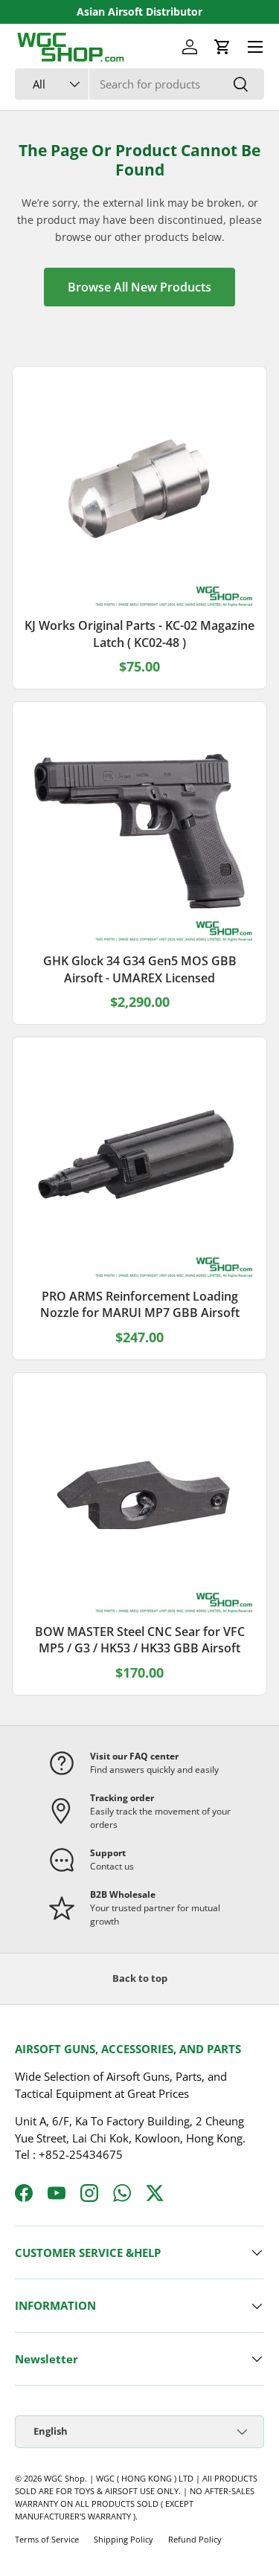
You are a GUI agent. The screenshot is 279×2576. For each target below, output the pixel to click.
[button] (222, 47)
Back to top (140, 1978)
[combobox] (139, 84)
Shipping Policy (124, 2539)
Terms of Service (47, 2539)
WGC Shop (64, 2478)
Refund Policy (195, 2539)
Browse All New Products (139, 287)
